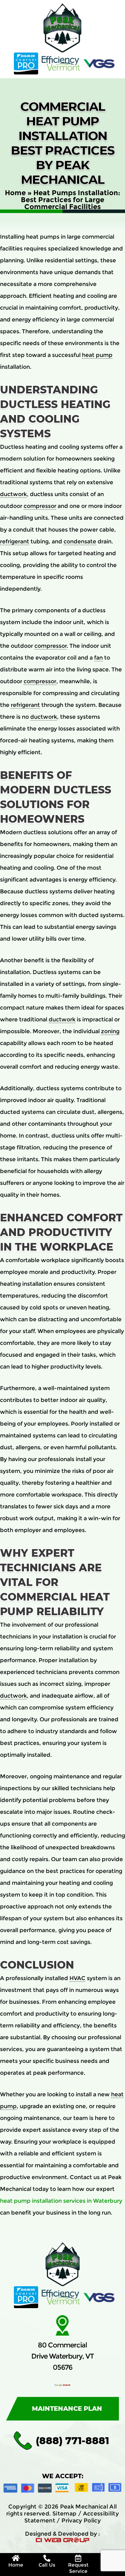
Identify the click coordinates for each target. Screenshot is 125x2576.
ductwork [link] (13, 494)
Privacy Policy (81, 2521)
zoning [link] (110, 1031)
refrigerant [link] (15, 541)
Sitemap (65, 2514)
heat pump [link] (97, 355)
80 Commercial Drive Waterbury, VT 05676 (62, 2356)
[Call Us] (47, 2558)
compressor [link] (40, 506)
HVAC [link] (77, 1978)
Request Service (78, 2568)
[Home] (16, 2558)
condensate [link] (80, 541)
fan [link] (98, 658)
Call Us (47, 2565)
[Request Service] (78, 2558)
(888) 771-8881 (72, 2441)
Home (15, 193)
